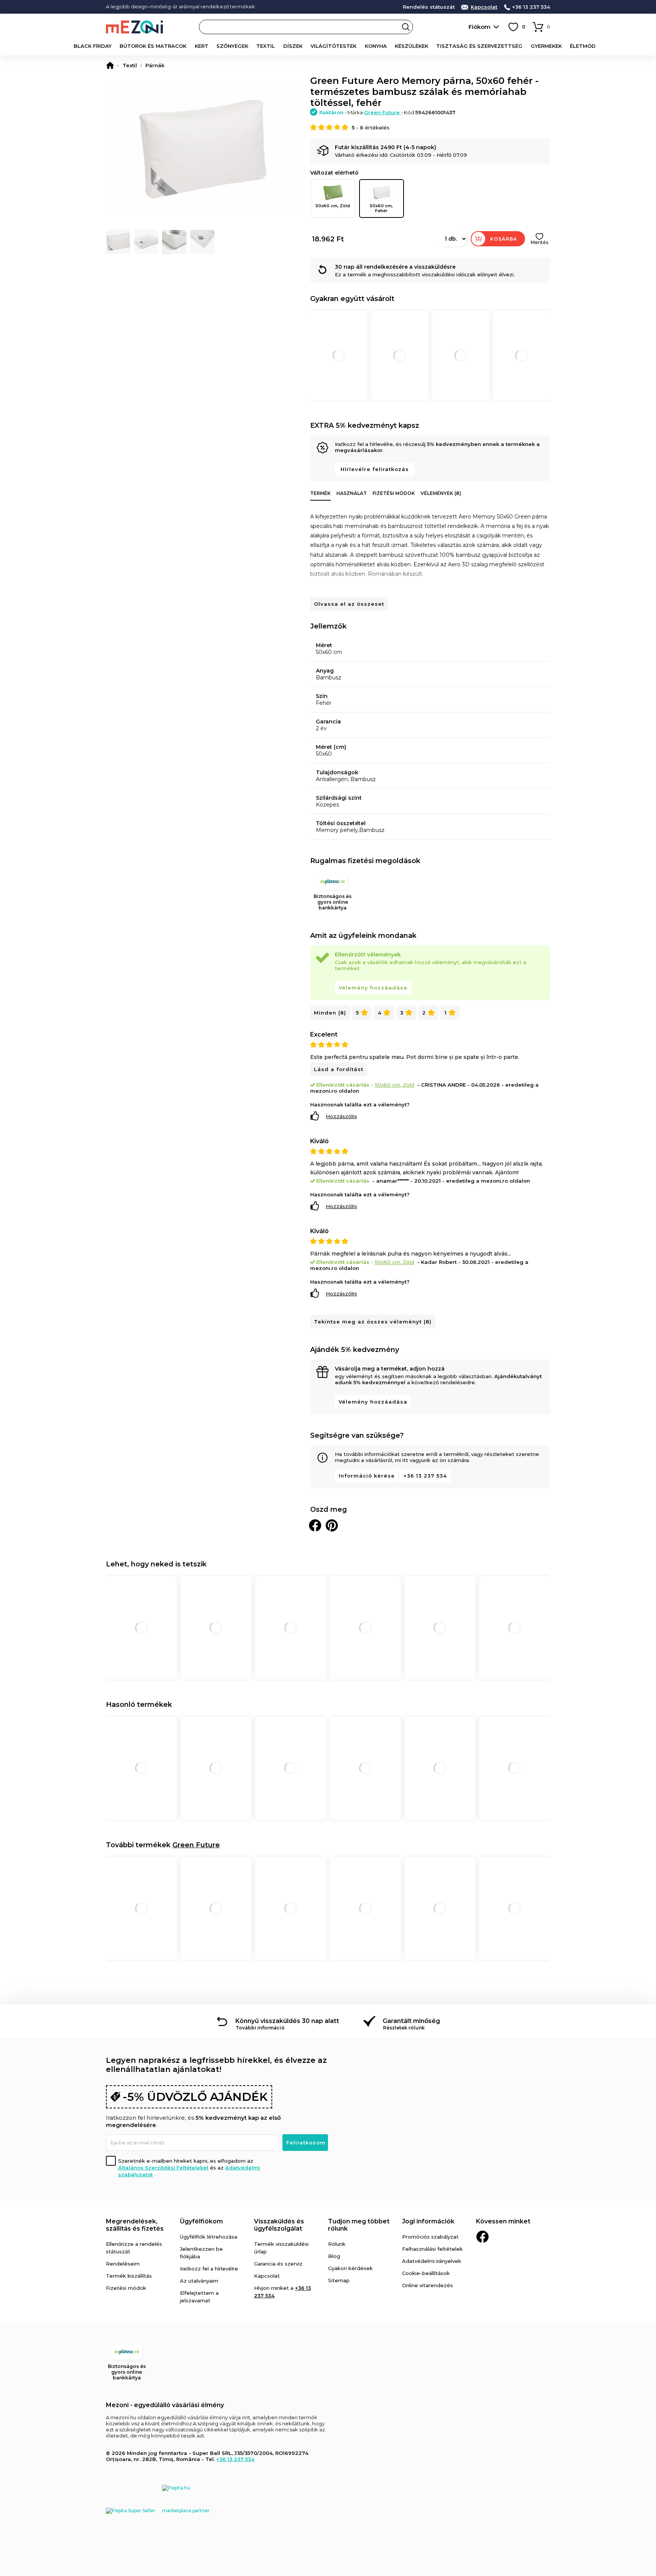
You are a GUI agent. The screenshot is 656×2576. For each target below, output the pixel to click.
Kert (202, 46)
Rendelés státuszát (429, 7)
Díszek (293, 46)
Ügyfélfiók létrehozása (209, 2237)
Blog (334, 2256)
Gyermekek (546, 46)
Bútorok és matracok (153, 46)
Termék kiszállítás (129, 2276)
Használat (352, 493)
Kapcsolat (484, 7)
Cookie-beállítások (426, 2273)
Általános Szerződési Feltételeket (163, 2168)
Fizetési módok (394, 493)
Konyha (376, 46)
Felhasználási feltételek (432, 2249)
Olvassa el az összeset (349, 604)
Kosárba (504, 239)
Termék (320, 493)
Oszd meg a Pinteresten (332, 1525)
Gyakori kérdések (350, 2268)
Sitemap (339, 2280)
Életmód (583, 46)
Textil (266, 46)
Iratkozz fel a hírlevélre (209, 2269)
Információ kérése (367, 1476)
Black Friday (93, 46)
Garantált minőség (411, 2021)
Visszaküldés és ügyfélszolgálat (279, 2225)
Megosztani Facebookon (315, 1525)
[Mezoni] (110, 65)
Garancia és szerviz (278, 2264)
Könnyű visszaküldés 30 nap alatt (287, 2021)
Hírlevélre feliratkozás (375, 469)
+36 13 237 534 (531, 7)
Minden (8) (330, 1013)
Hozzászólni (341, 1116)
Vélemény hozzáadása (373, 988)
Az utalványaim (199, 2281)
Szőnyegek (232, 46)
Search (406, 27)
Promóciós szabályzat (430, 2237)
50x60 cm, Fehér (381, 208)
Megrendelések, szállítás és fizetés (135, 2225)
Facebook (483, 2237)
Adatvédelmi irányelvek (432, 2261)
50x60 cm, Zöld (333, 206)
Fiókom (479, 27)
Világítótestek (334, 46)
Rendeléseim (123, 2264)
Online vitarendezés (427, 2285)
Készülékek (412, 46)
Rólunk (337, 2244)
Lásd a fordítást (339, 1069)
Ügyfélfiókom (201, 2221)
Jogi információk (428, 2221)
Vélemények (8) (441, 493)
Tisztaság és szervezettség (479, 46)
